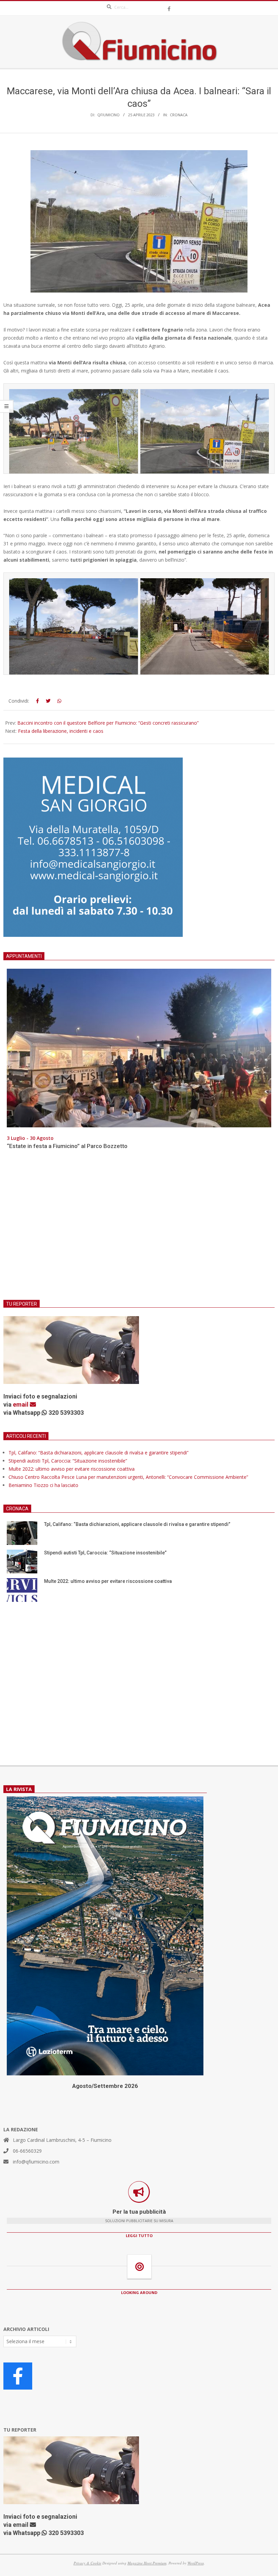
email (21, 1404)
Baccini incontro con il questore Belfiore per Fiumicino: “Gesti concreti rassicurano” (108, 723)
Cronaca (179, 115)
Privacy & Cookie (87, 2563)
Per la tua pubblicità (139, 2212)
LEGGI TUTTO (139, 2236)
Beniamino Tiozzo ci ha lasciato (43, 1485)
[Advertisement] (139, 1229)
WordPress (196, 2563)
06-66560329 (27, 2151)
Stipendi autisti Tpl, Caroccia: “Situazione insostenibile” (68, 1461)
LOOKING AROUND (139, 2292)
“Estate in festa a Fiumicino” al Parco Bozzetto (67, 1146)
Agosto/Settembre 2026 (105, 2086)
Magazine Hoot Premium (147, 2563)
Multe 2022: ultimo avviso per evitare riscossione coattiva (72, 1469)
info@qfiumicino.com (36, 2162)
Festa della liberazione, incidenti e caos (61, 731)
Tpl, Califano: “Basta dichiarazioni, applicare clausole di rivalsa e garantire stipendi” (98, 1453)
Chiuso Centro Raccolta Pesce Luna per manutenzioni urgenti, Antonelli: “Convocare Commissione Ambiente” (128, 1477)
